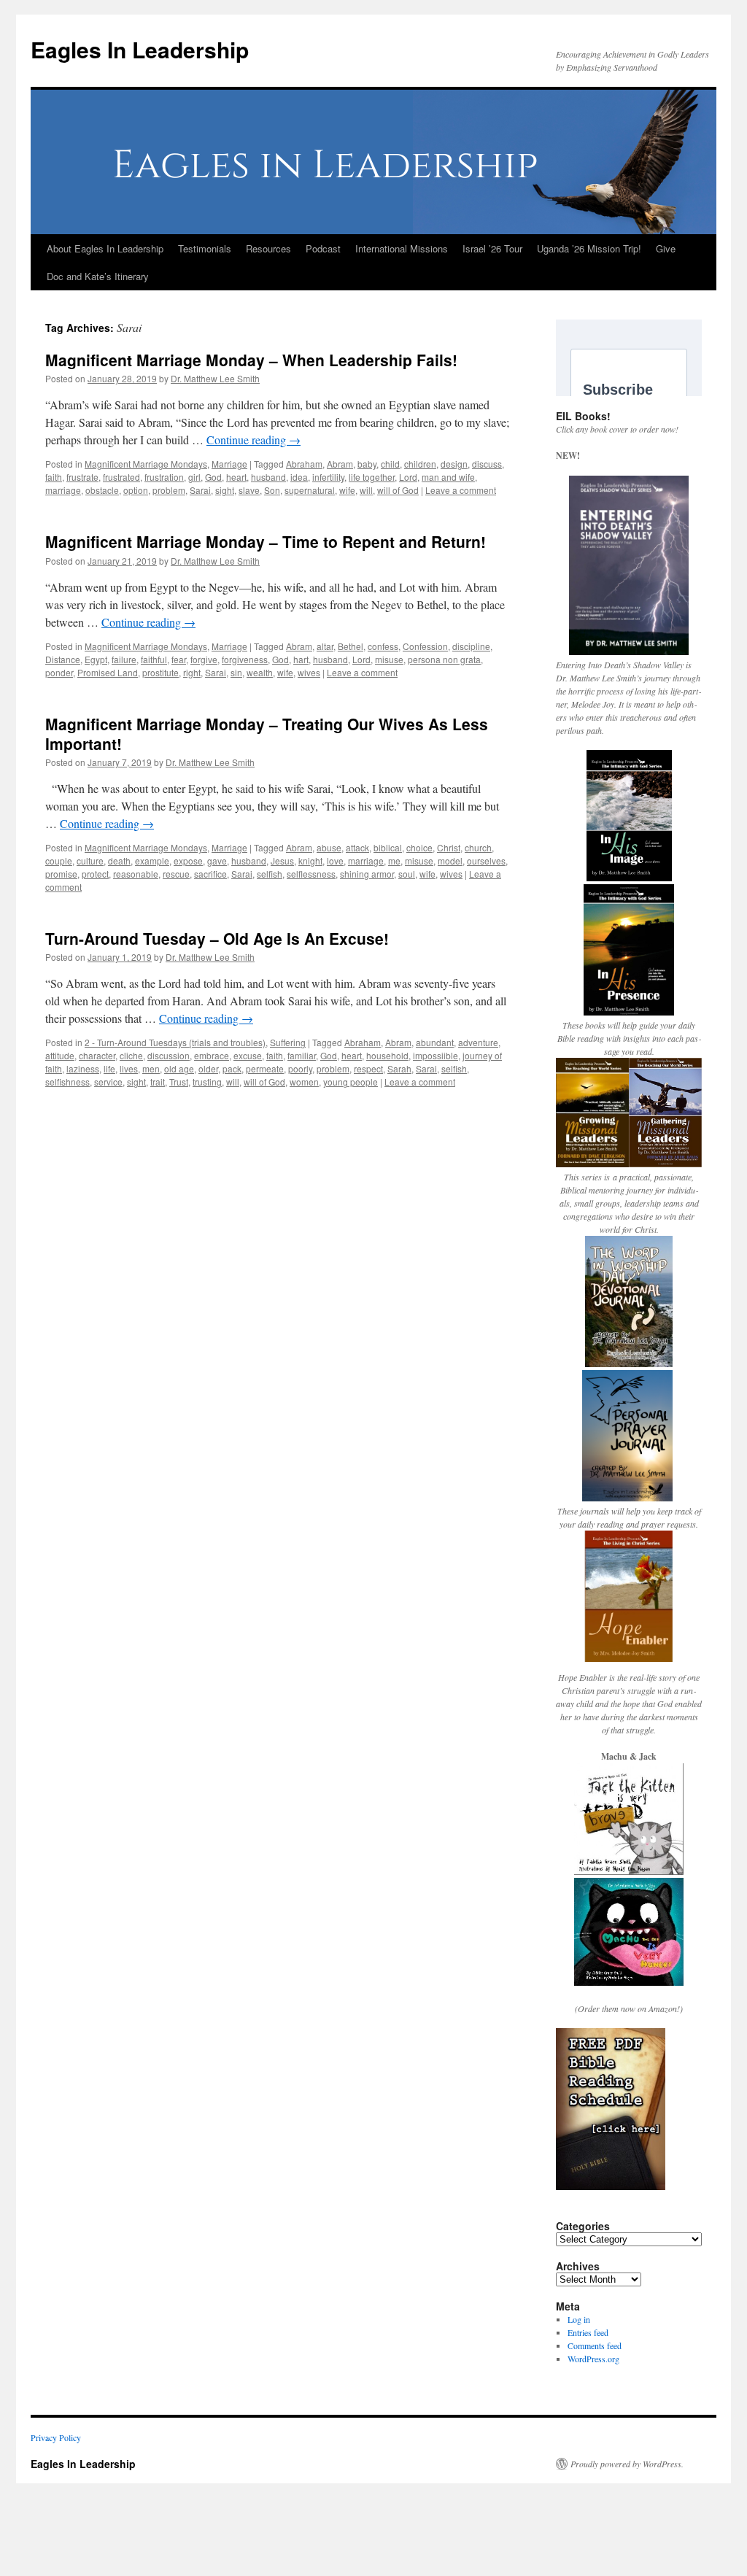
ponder (59, 672)
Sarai (200, 490)
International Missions (402, 248)
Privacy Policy (56, 2437)
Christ (449, 847)
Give (666, 248)
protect (95, 874)
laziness (83, 1068)
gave (217, 860)
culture (90, 860)
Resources (268, 248)
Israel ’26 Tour (492, 248)
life (109, 1068)
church (478, 847)
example (152, 860)
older (208, 1068)
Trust (179, 1082)
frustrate (82, 477)
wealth (260, 672)
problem (169, 490)
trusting (207, 1082)
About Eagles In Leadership (105, 248)
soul (407, 874)
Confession (425, 646)
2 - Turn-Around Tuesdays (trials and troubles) (175, 1042)
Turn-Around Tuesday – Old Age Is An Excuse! (217, 938)
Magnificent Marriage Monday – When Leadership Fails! (251, 360)
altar (325, 646)
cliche (131, 1055)
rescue (176, 874)
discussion (169, 1055)
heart (236, 477)
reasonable (136, 874)
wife (347, 490)
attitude (60, 1055)
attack (357, 847)
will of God (398, 490)
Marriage (229, 464)
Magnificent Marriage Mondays (146, 464)
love (335, 860)
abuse (329, 847)
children (420, 464)
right (192, 672)
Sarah (399, 1068)
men (151, 1068)
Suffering (288, 1042)
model (450, 860)
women (304, 1082)
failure (124, 659)
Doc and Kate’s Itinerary (98, 276)
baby (367, 464)
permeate (265, 1068)
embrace (212, 1055)
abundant (435, 1042)
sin (236, 672)
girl (194, 477)
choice (419, 847)
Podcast (323, 248)
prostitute (160, 672)
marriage (63, 490)
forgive (204, 659)
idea (299, 477)
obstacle (102, 490)
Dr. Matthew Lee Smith (215, 378)
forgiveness (245, 659)
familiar (302, 1055)
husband (268, 477)
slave (249, 490)
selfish (270, 874)
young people (351, 1082)
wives (309, 672)
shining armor (367, 874)
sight (225, 490)
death (119, 860)
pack (232, 1068)
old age (179, 1068)
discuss (487, 464)
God (213, 477)
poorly (300, 1068)
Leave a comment (461, 490)
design (454, 464)
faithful (154, 659)
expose (188, 860)
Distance (63, 659)
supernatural (310, 490)
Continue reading (253, 440)
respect (368, 1068)
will (366, 490)
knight (310, 860)
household (387, 1055)
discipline (471, 646)
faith (54, 477)
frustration (164, 477)
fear (179, 659)
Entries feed (588, 2332)
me (394, 860)
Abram (340, 464)
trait (158, 1082)
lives (129, 1068)
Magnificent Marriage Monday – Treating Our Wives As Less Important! (267, 734)
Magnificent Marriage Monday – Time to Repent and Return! (266, 541)
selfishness (67, 1082)
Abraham (304, 464)
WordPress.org (593, 2359)
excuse (248, 1055)
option (136, 490)
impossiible (436, 1055)
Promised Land (108, 672)
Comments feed (595, 2345)
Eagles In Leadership (140, 49)
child (390, 464)
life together (372, 477)
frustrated (121, 477)
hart (301, 659)
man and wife (448, 477)
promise (61, 874)
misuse (389, 659)
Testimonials (205, 248)
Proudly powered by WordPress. (627, 2464)
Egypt (96, 659)
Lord (408, 477)
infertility (328, 477)
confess (383, 646)
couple (59, 860)
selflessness (311, 874)
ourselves (486, 860)
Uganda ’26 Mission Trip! (589, 248)
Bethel (351, 646)
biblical (388, 847)
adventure (478, 1042)
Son (272, 490)
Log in (579, 2319)
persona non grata (444, 659)
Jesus (282, 860)
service (108, 1082)
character (97, 1055)
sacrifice (210, 874)
